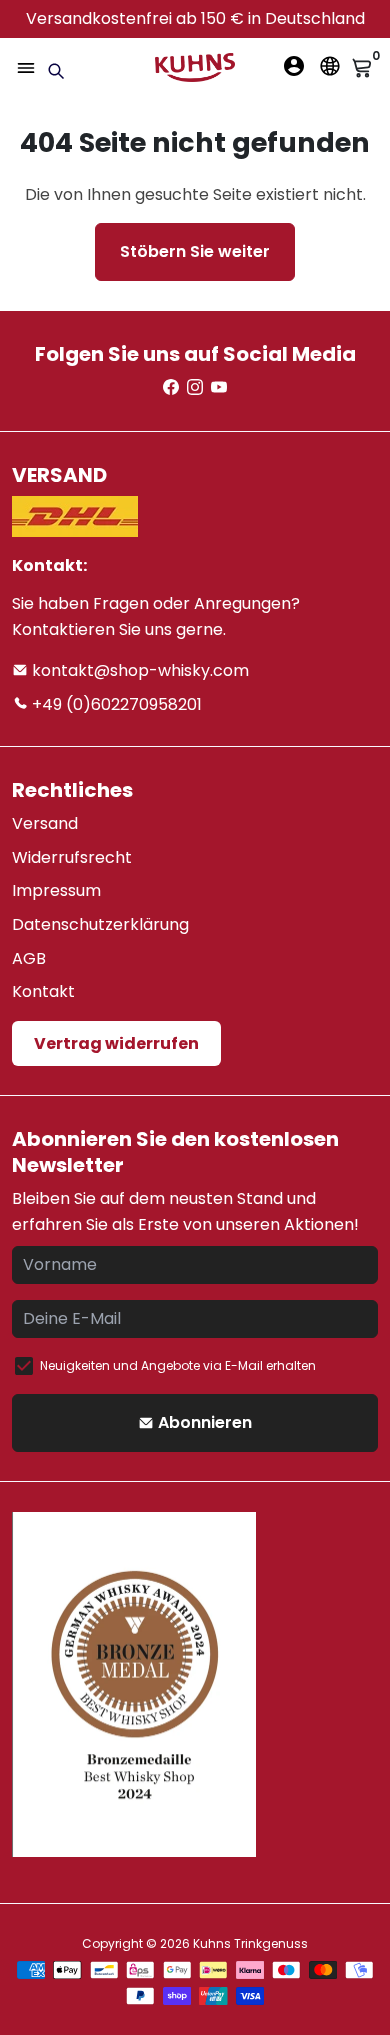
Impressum (56, 890)
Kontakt (43, 991)
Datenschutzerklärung (100, 924)
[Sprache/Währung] (330, 66)
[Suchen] (56, 71)
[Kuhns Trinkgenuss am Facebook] (171, 387)
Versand (45, 823)
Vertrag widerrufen (116, 1043)
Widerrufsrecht (72, 857)
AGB (29, 958)
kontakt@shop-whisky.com (138, 670)
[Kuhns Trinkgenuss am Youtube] (219, 387)
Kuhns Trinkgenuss (250, 1943)
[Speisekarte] (26, 68)
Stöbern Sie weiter (195, 251)
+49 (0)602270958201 (115, 704)
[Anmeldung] (294, 66)
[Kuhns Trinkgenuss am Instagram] (195, 387)
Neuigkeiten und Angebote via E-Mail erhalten (178, 1365)
